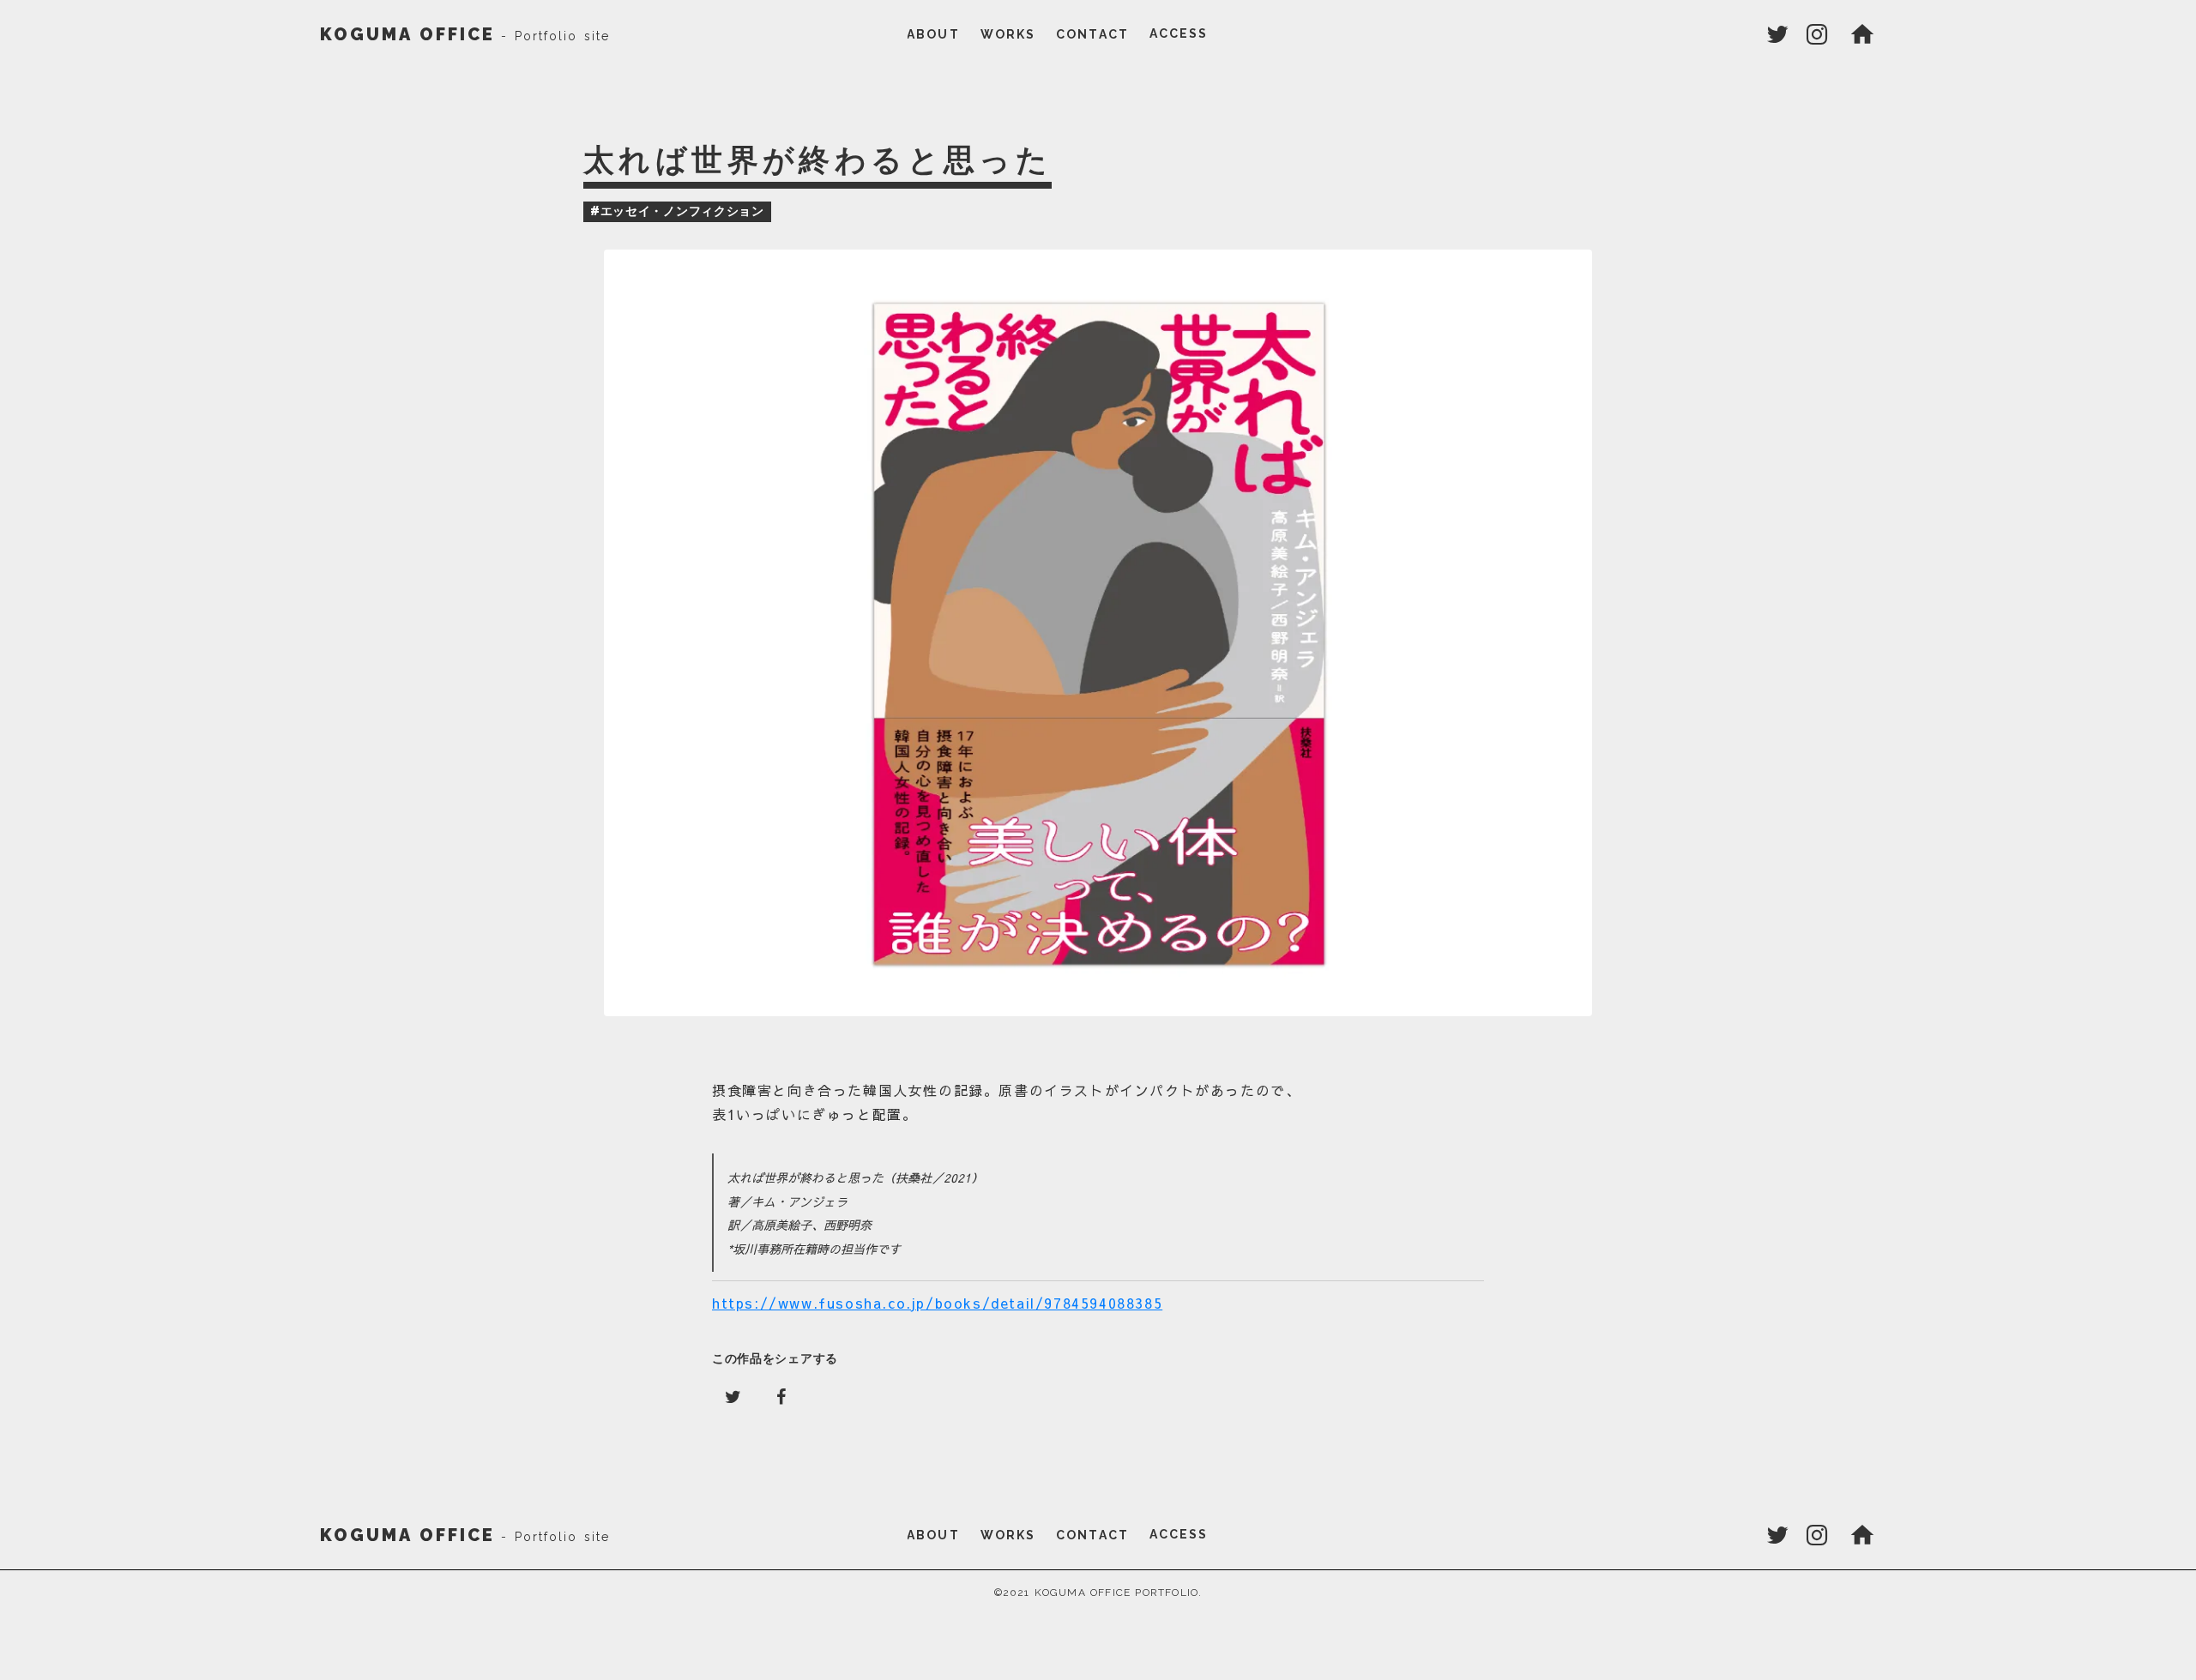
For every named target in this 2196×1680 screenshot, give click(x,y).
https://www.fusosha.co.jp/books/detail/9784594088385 (937, 1303)
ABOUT (933, 34)
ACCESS (1179, 33)
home (1862, 34)
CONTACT (1092, 34)
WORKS (1008, 34)
